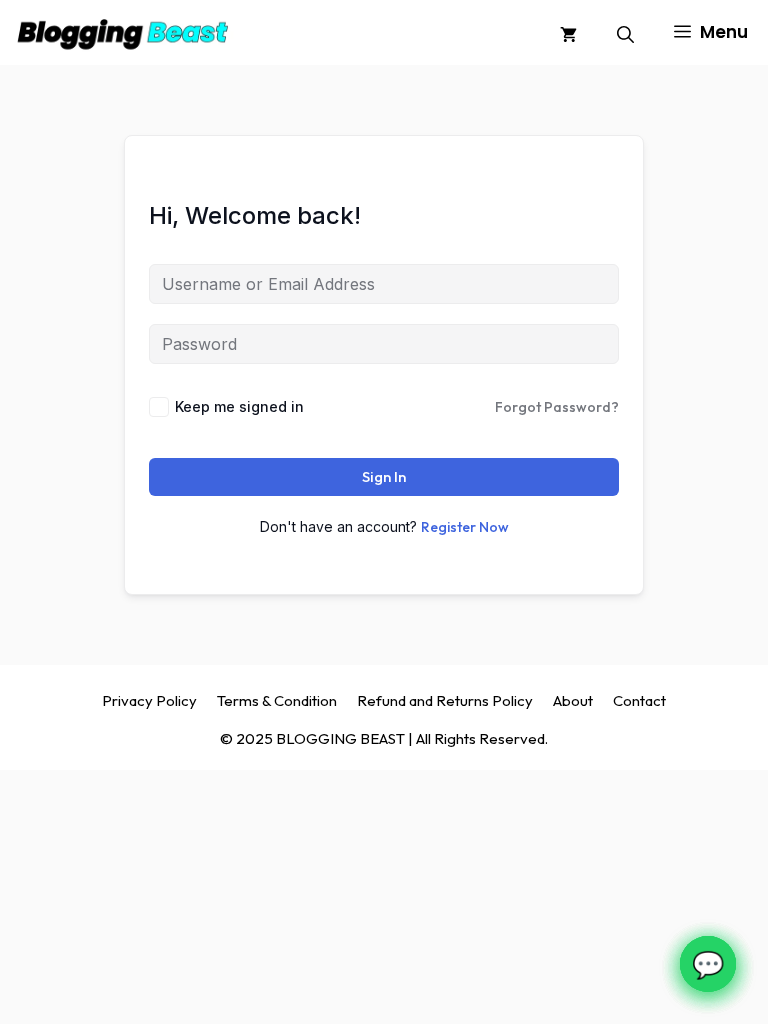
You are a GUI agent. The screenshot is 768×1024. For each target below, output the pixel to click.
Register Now (465, 527)
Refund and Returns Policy (445, 700)
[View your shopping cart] (568, 32)
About (573, 700)
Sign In (384, 476)
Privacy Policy (149, 700)
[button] (625, 32)
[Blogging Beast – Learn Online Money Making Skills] (122, 32)
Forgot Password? (557, 407)
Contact (639, 700)
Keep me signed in (239, 406)
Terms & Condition (277, 700)
